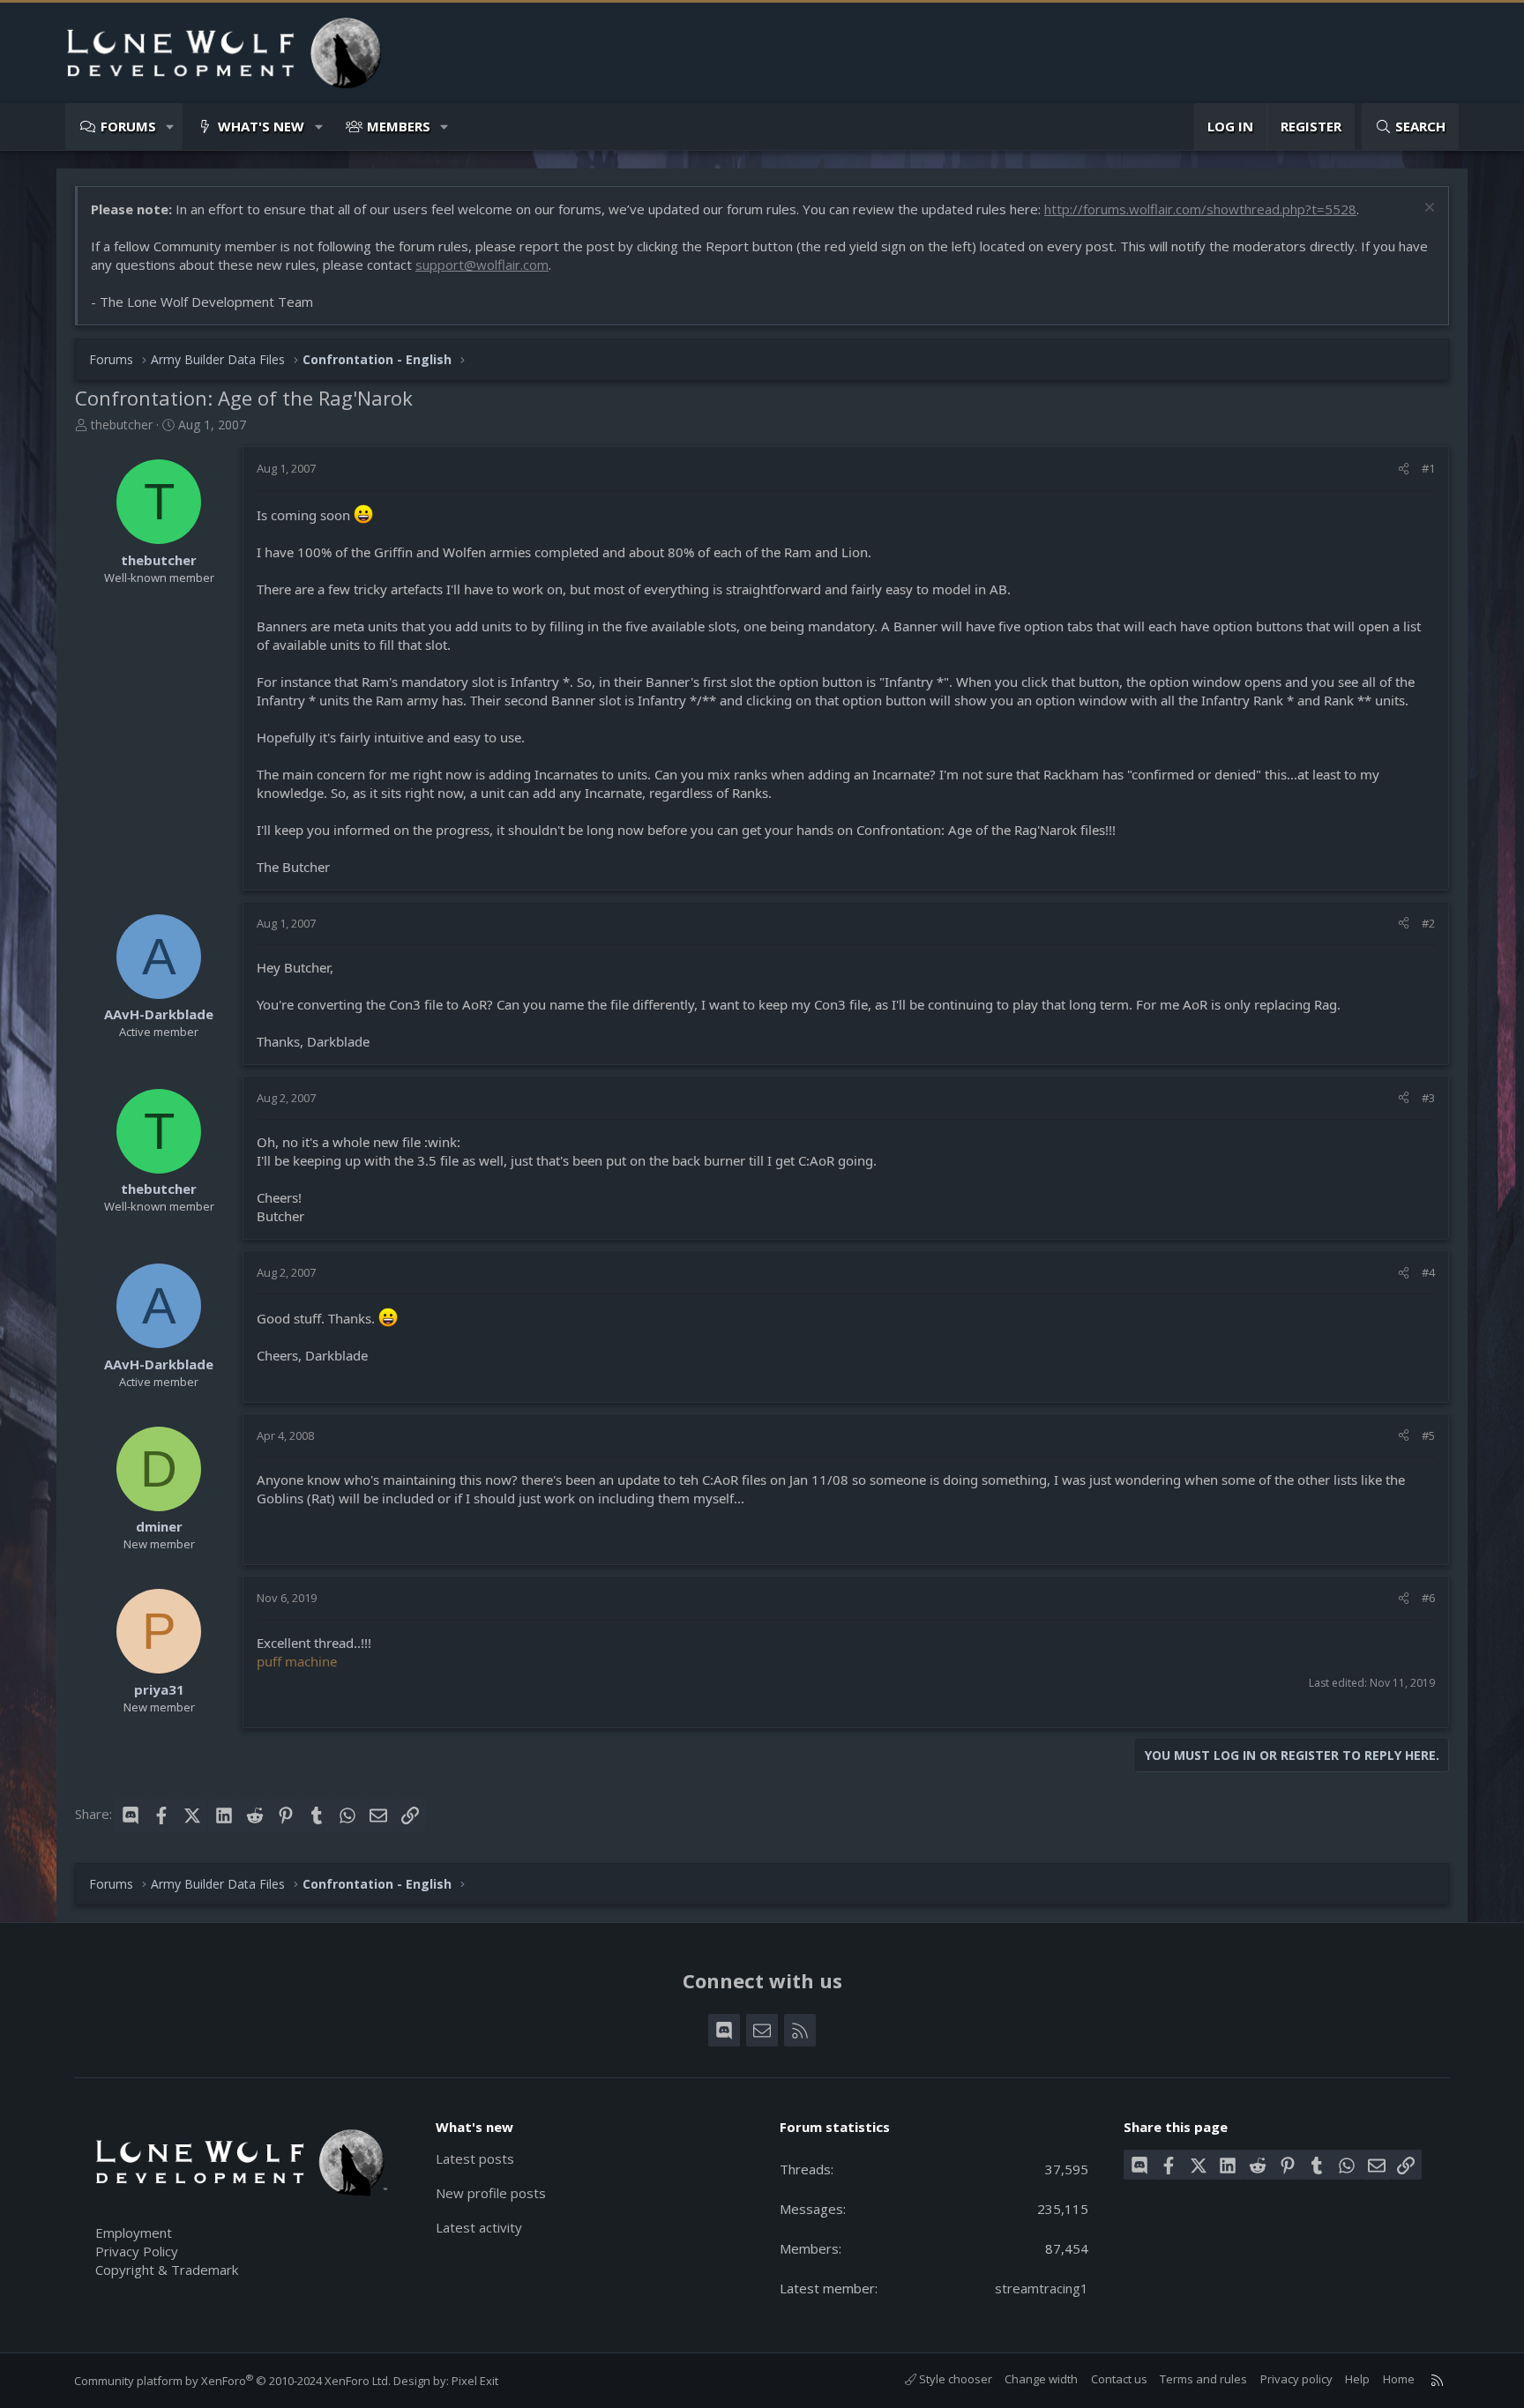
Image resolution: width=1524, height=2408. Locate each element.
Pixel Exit (475, 2381)
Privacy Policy (137, 2251)
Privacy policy (1296, 2379)
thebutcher (122, 425)
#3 (1428, 1098)
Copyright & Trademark (167, 2270)
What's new (261, 126)
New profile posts (491, 2193)
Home (1399, 2379)
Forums (128, 126)
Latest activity (479, 2227)
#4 (1428, 1272)
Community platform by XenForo (232, 2381)
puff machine (297, 1661)
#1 (1428, 468)
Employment (134, 2233)
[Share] (1404, 468)
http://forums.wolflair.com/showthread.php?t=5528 (1200, 209)
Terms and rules (1203, 2379)
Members (399, 126)
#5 (1428, 1435)
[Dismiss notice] (1427, 209)
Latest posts (475, 2158)
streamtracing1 (1042, 2288)
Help (1357, 2379)
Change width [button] (1041, 2379)
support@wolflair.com (482, 265)
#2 (1428, 923)
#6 (1428, 1598)
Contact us (1119, 2379)
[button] (171, 127)
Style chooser (954, 2379)
